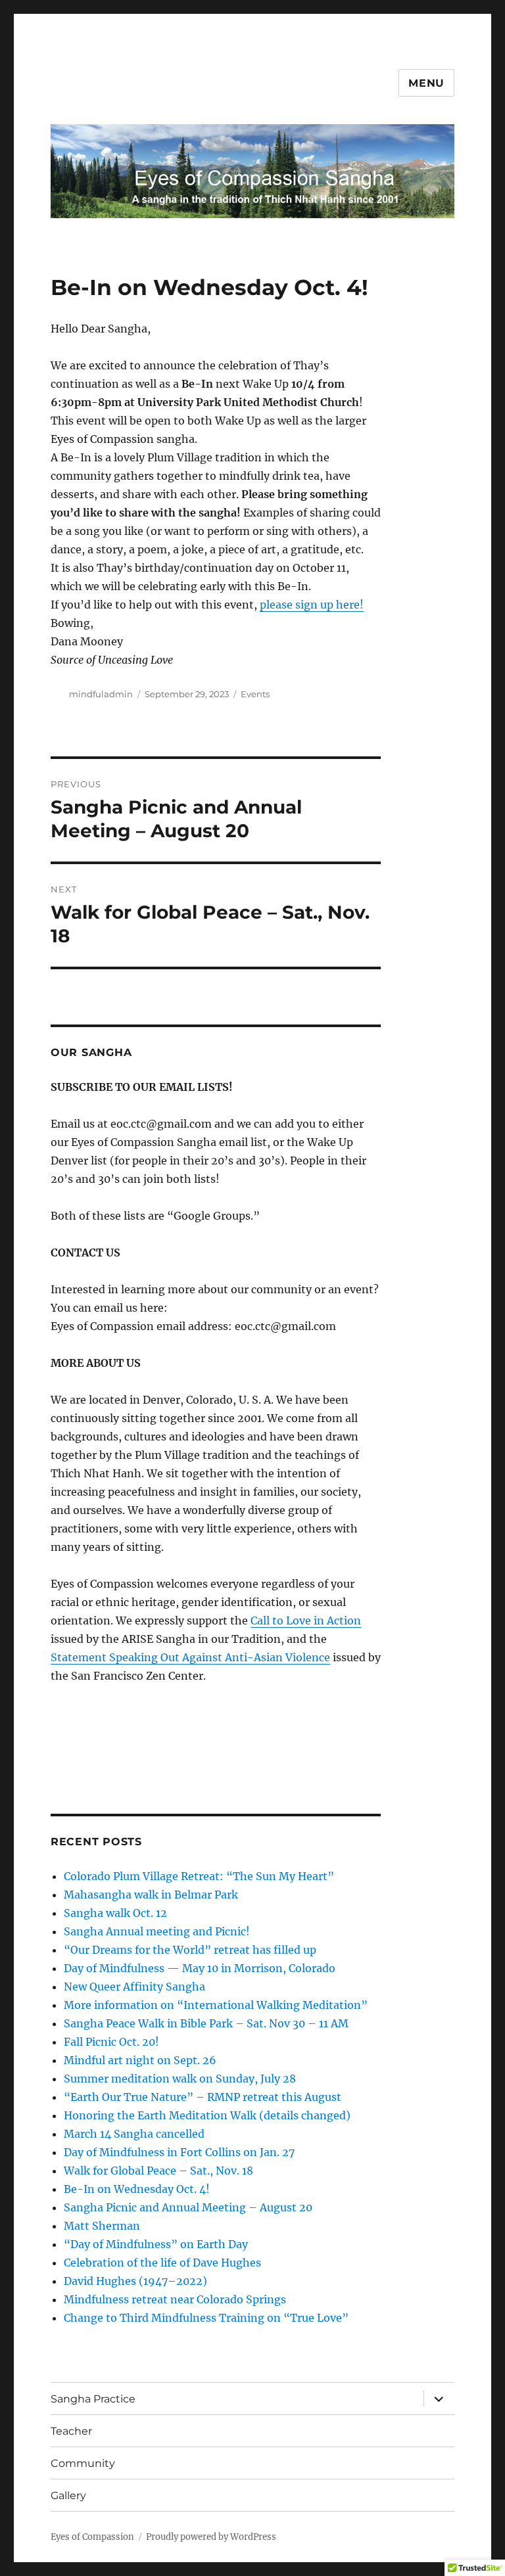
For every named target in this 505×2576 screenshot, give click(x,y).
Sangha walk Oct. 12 (115, 1913)
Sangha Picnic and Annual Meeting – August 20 (188, 2207)
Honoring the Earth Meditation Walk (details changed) (207, 2115)
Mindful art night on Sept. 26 (140, 2060)
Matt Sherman (102, 2226)
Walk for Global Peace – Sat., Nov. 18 (158, 2171)
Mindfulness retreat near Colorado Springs (175, 2299)
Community (83, 2463)
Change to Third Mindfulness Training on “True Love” (206, 2318)
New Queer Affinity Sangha (134, 1987)
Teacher (71, 2431)
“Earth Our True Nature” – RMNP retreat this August (203, 2097)
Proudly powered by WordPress (211, 2537)
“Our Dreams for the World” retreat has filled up (190, 1950)
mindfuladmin (101, 694)
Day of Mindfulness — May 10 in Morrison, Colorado (200, 1968)
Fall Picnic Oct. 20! (111, 2042)
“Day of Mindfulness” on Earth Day (156, 2244)
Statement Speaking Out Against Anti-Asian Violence (190, 1657)
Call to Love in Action (306, 1621)
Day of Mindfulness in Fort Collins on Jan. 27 (179, 2152)
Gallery (68, 2495)
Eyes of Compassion (92, 2537)
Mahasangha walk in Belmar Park (151, 1895)
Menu (426, 83)
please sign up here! (312, 605)
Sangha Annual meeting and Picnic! (157, 1931)
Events (255, 694)
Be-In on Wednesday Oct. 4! (137, 2189)
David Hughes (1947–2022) (135, 2281)
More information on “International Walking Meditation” (216, 2005)
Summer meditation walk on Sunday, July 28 (180, 2079)
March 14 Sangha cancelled (134, 2134)
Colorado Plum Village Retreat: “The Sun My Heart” (199, 1876)
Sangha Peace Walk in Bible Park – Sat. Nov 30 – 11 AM (206, 2023)
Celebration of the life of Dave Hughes (162, 2263)
